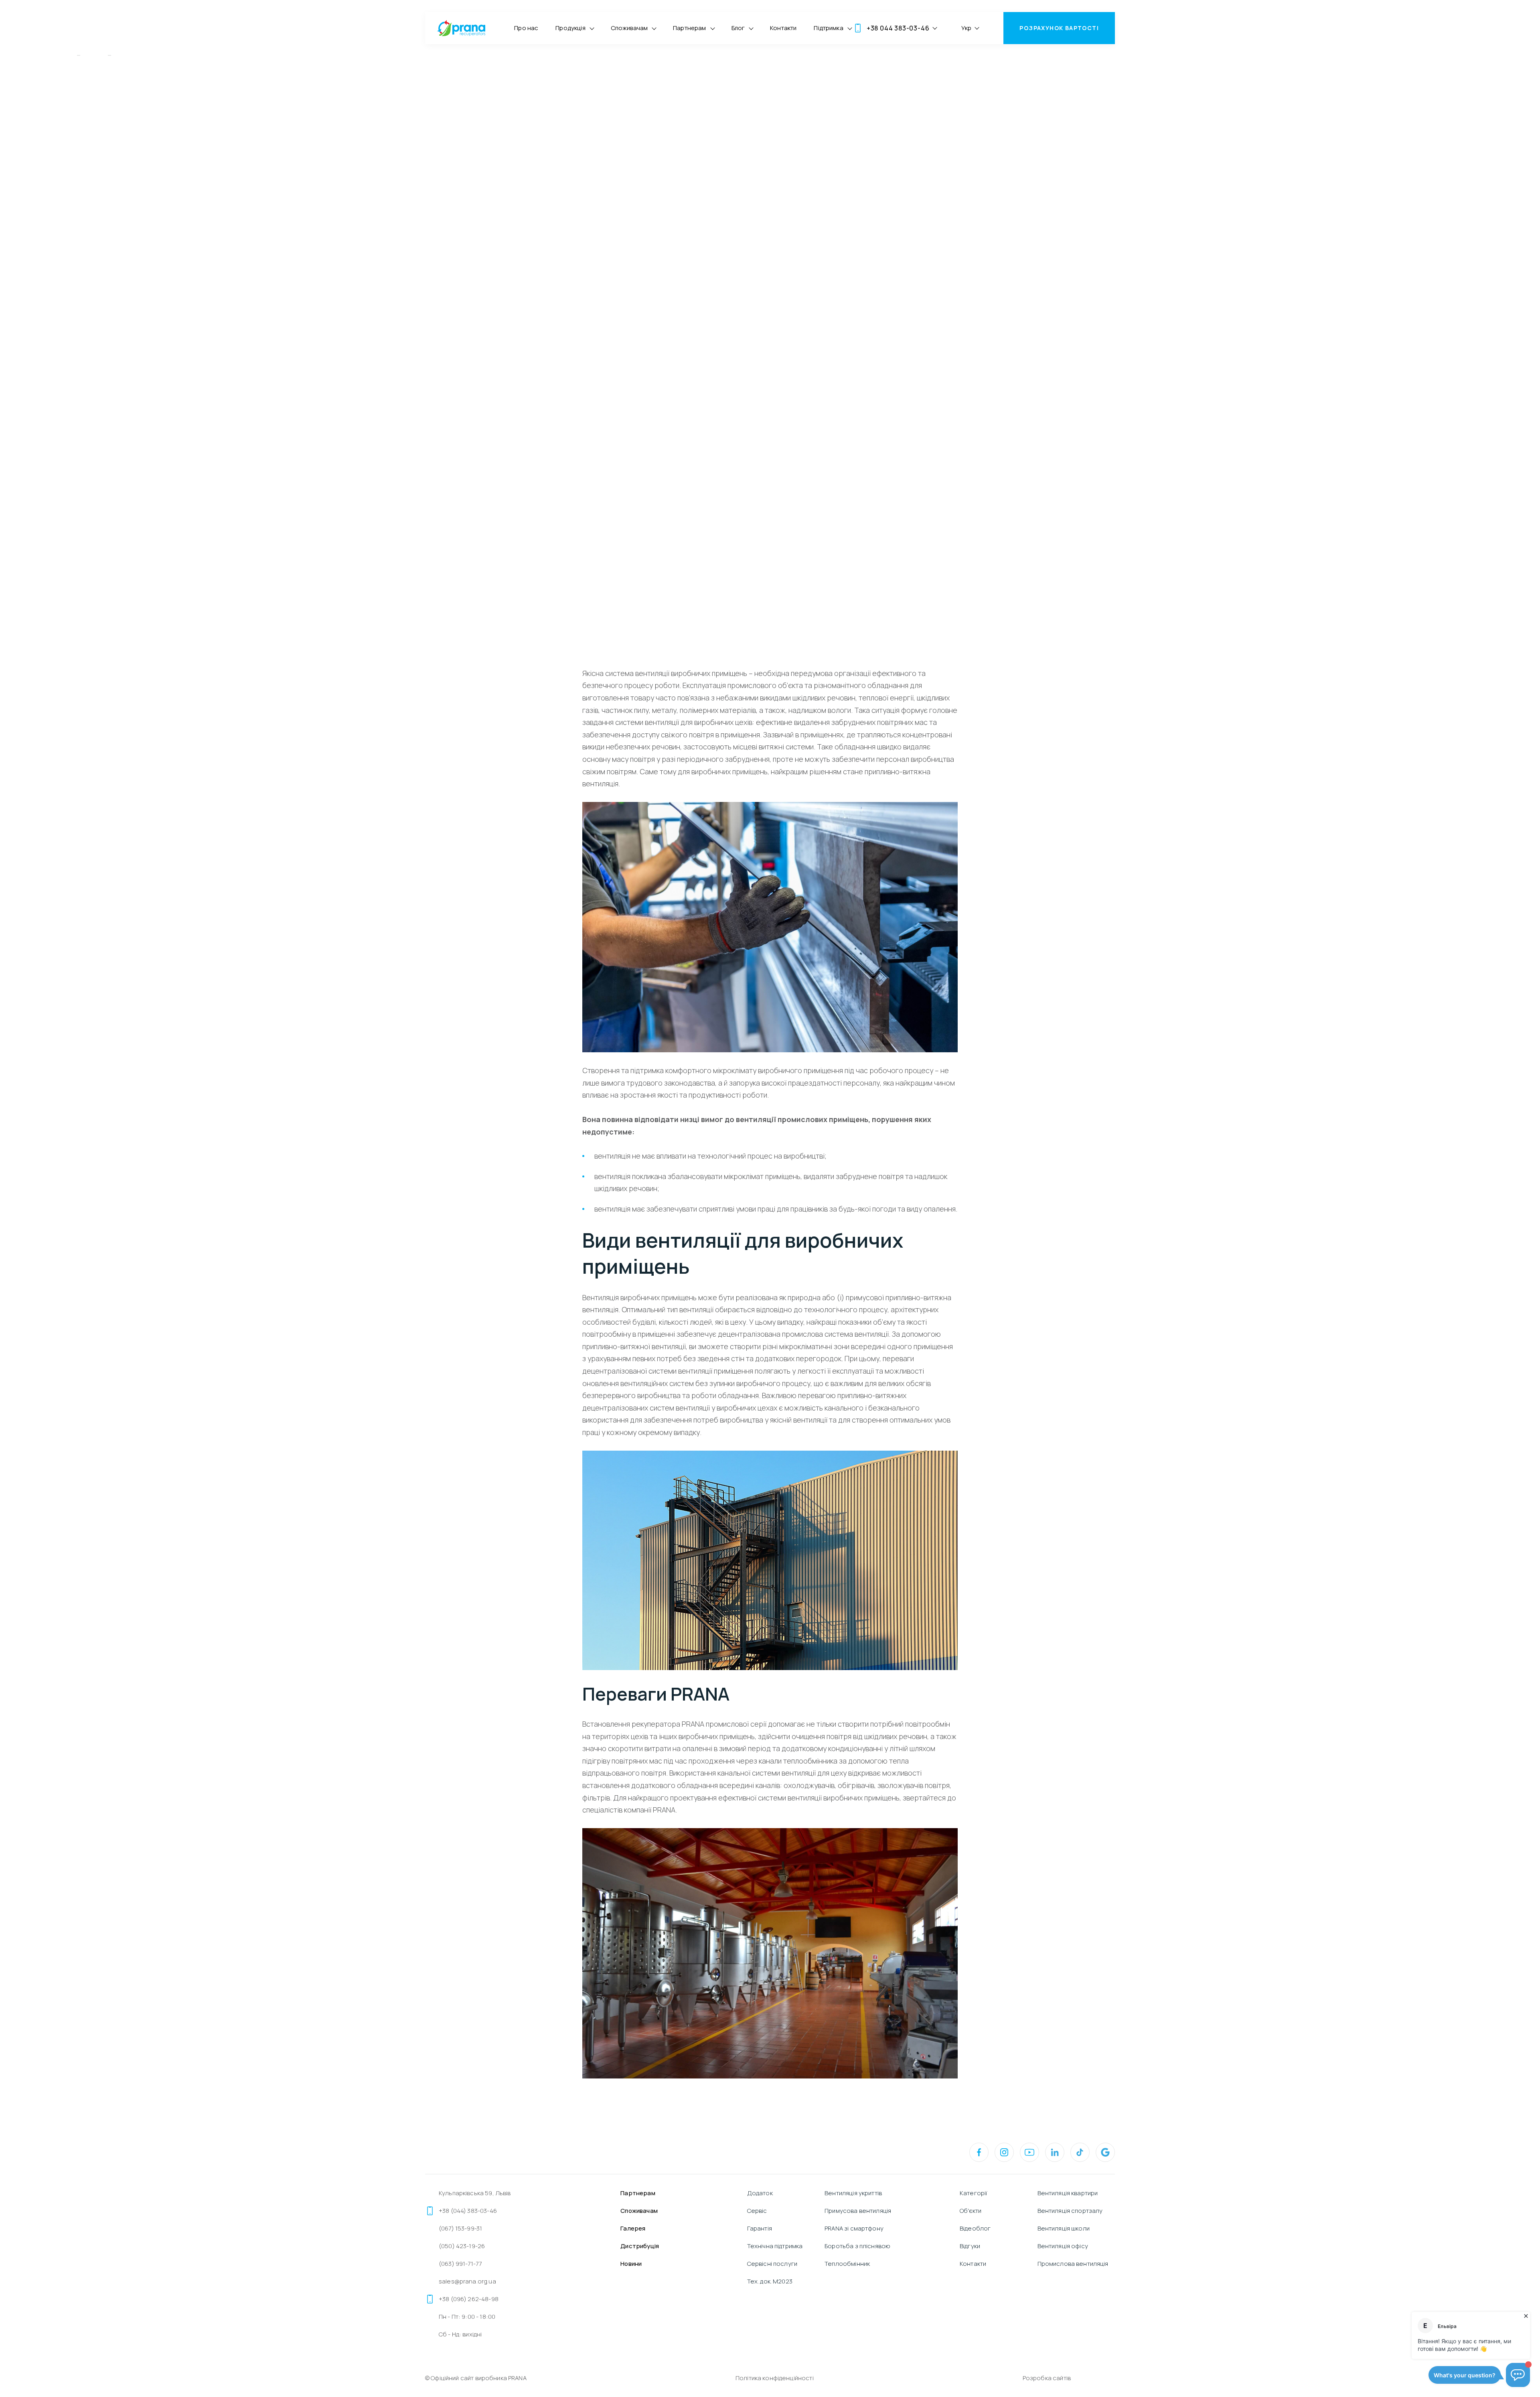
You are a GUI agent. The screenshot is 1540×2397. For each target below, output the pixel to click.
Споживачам (629, 28)
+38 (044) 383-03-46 (468, 2211)
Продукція (570, 28)
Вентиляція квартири (1068, 2193)
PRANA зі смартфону (854, 2228)
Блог (738, 28)
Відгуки (970, 2246)
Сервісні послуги (772, 2264)
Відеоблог (975, 2228)
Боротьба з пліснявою (857, 2246)
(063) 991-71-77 (460, 2264)
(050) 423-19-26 (462, 2246)
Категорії (974, 2193)
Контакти (783, 28)
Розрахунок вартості (1059, 28)
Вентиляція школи (1064, 2228)
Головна (60, 55)
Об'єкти (971, 2211)
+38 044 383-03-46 (898, 28)
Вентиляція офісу (1063, 2246)
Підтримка (828, 28)
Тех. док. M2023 (770, 2281)
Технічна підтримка (775, 2246)
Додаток (760, 2193)
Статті (94, 55)
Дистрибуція (640, 2246)
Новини (631, 2264)
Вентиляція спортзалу (1070, 2211)
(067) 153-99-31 (460, 2228)
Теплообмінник (847, 2264)
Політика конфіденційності (775, 2378)
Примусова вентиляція (858, 2211)
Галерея (633, 2228)
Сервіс (757, 2211)
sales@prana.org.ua (467, 2281)
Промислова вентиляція (1073, 2264)
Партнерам (689, 28)
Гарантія (760, 2228)
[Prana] (461, 28)
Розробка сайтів (1047, 2378)
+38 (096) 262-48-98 (469, 2299)
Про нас (526, 28)
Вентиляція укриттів (853, 2193)
